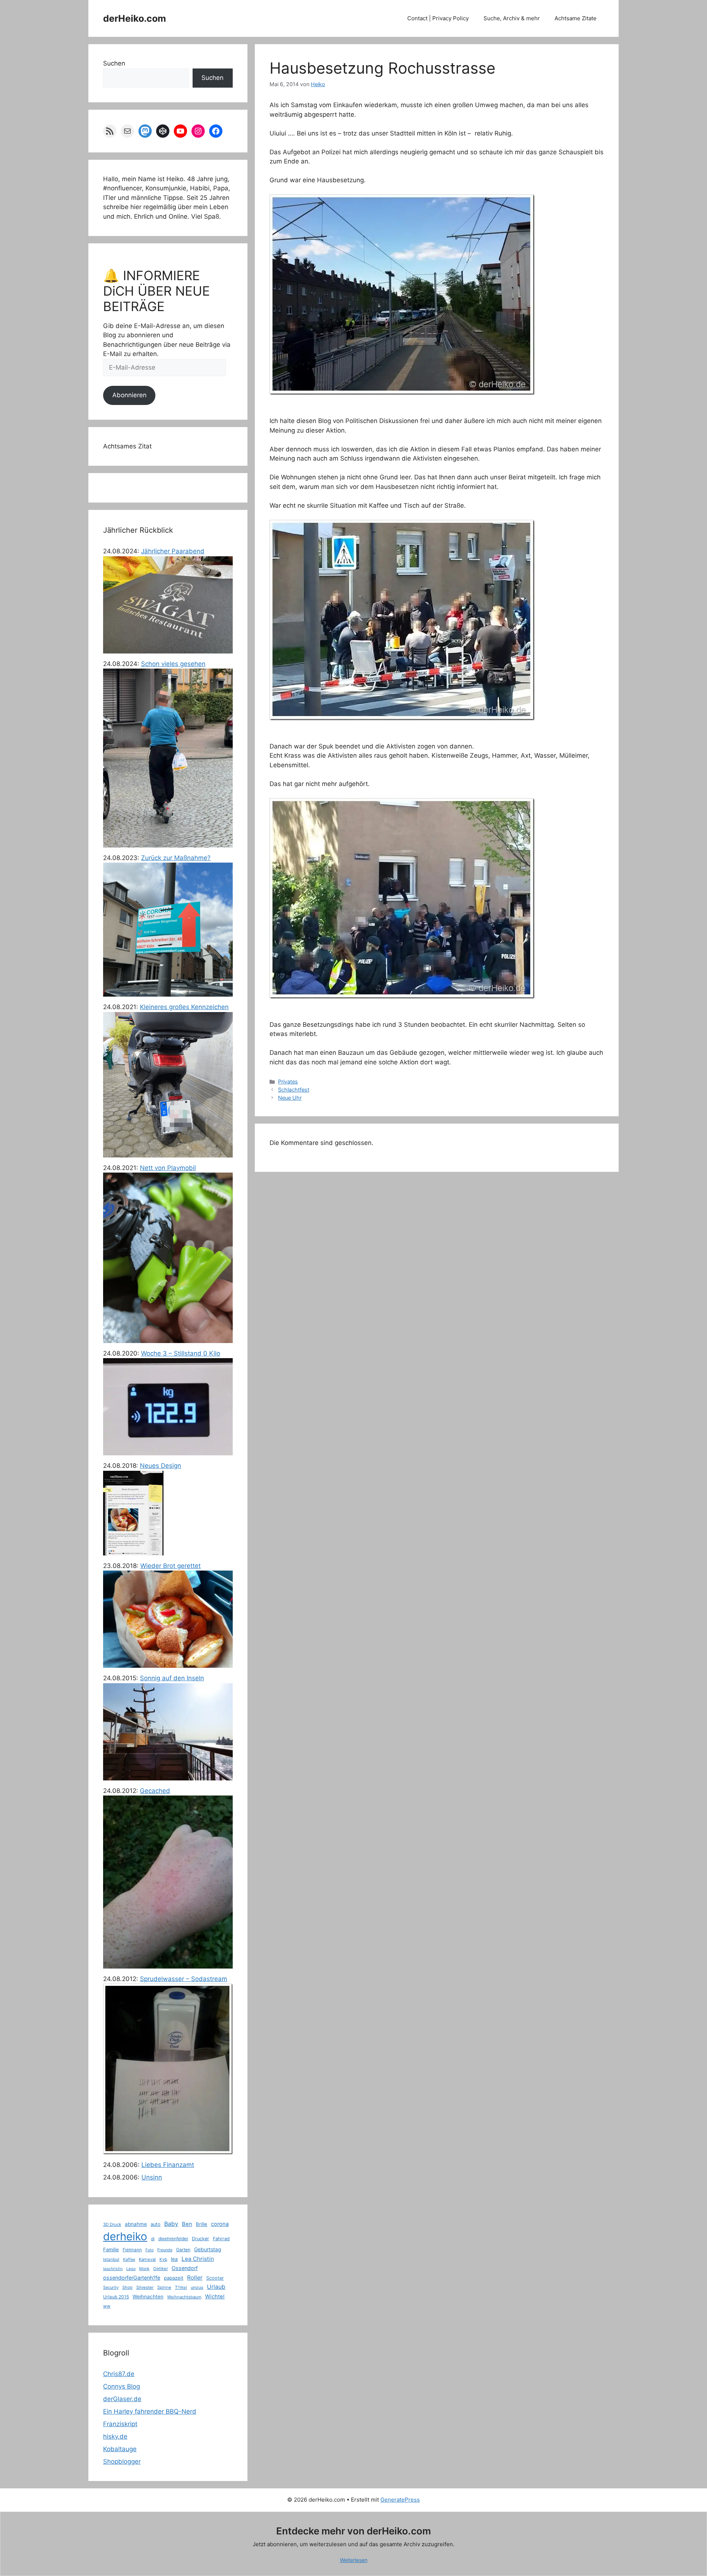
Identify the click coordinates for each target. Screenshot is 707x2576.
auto (156, 2224)
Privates (288, 1081)
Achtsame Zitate (576, 18)
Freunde (165, 2250)
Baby (171, 2224)
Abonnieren (129, 395)
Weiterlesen (354, 2560)
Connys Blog (122, 2386)
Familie (111, 2249)
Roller (195, 2278)
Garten (183, 2250)
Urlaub (216, 2287)
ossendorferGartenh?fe (132, 2278)
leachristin (113, 2269)
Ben (187, 2224)
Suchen (114, 63)
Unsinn (152, 2177)
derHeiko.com (135, 18)
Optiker (161, 2269)
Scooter (215, 2278)
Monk (144, 2269)
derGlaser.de (122, 2399)
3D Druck (112, 2224)
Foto (150, 2250)
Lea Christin (198, 2259)
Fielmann (132, 2250)
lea (174, 2259)
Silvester (145, 2287)
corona (220, 2224)
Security (111, 2287)
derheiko (125, 2236)
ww (107, 2306)
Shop (127, 2287)
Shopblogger (122, 2462)
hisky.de (115, 2436)
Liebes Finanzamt (168, 2165)
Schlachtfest (294, 1090)
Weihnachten (148, 2297)
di (153, 2239)
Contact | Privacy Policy (438, 18)
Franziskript (120, 2424)
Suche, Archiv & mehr (512, 18)
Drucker (201, 2239)
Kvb (163, 2259)
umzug (197, 2287)
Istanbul (111, 2259)
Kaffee (129, 2259)
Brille (202, 2224)
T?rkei (181, 2287)
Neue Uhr (290, 1098)
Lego (131, 2269)
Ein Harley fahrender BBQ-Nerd (150, 2411)
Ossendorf (185, 2268)
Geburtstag (208, 2249)
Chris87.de (119, 2374)
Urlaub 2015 (116, 2297)
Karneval (147, 2259)
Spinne (164, 2287)
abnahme (136, 2224)
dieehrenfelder (173, 2239)
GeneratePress (400, 2500)
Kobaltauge (120, 2449)
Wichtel (215, 2297)
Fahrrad (221, 2239)
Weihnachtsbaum (184, 2297)
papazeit (174, 2278)
